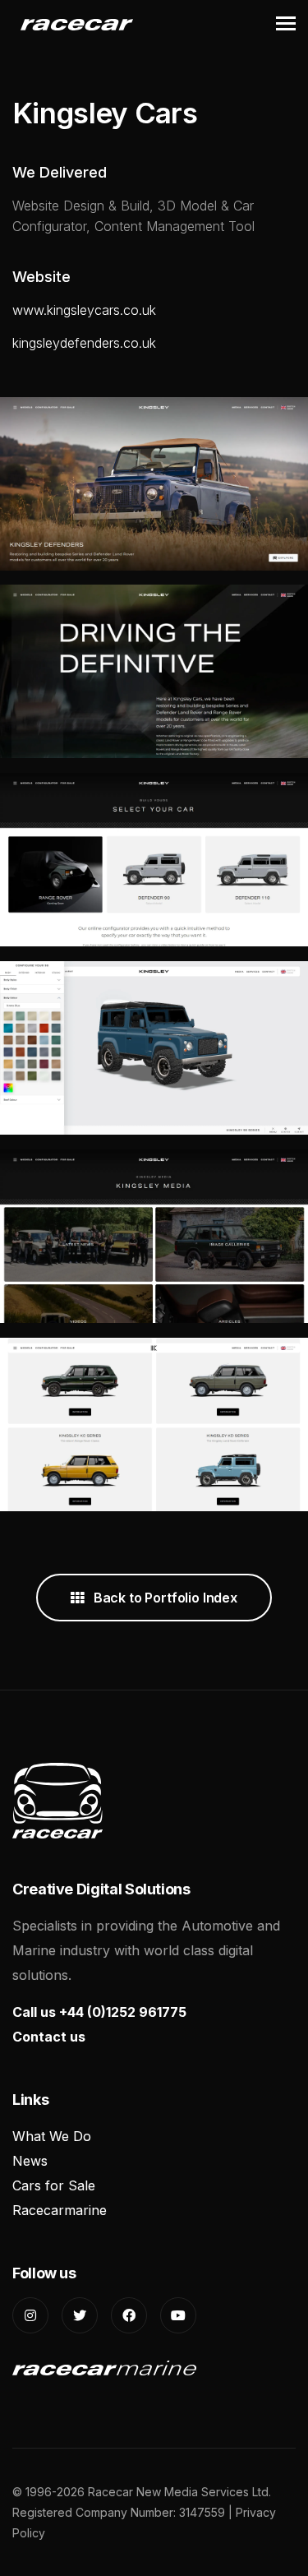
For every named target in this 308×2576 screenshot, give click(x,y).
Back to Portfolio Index (164, 1598)
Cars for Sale (54, 2185)
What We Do (52, 2136)
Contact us (49, 2037)
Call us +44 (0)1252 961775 (99, 2012)
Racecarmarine (60, 2210)
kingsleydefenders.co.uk (84, 343)
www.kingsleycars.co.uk (84, 310)
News (30, 2161)
